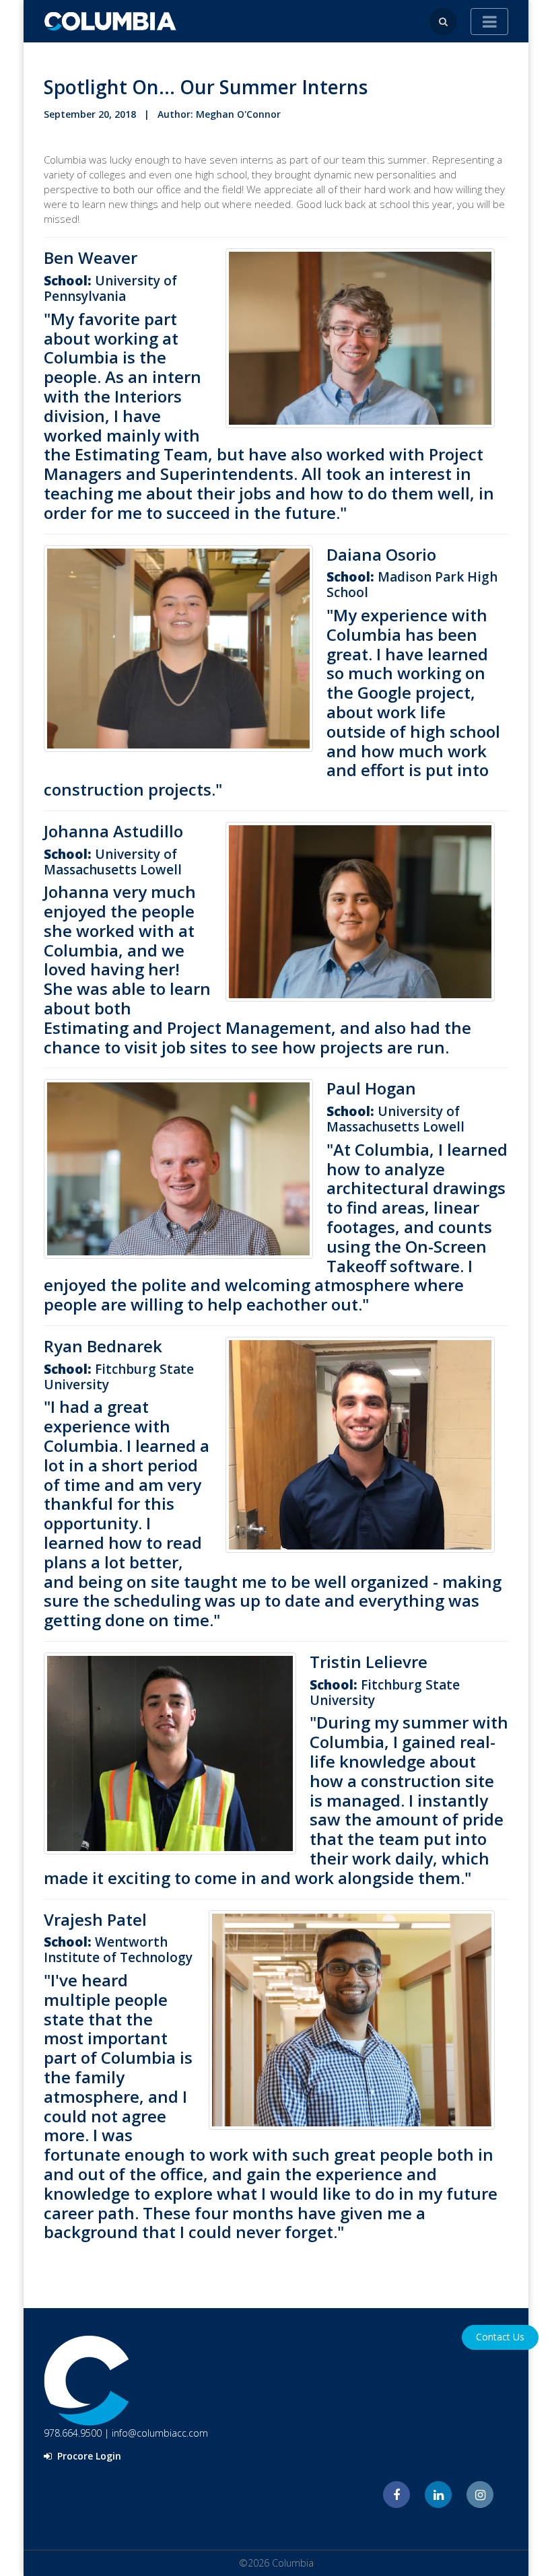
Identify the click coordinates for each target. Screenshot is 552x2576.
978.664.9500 (73, 2433)
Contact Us (500, 2337)
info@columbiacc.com (160, 2433)
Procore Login (88, 2456)
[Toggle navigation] (489, 22)
